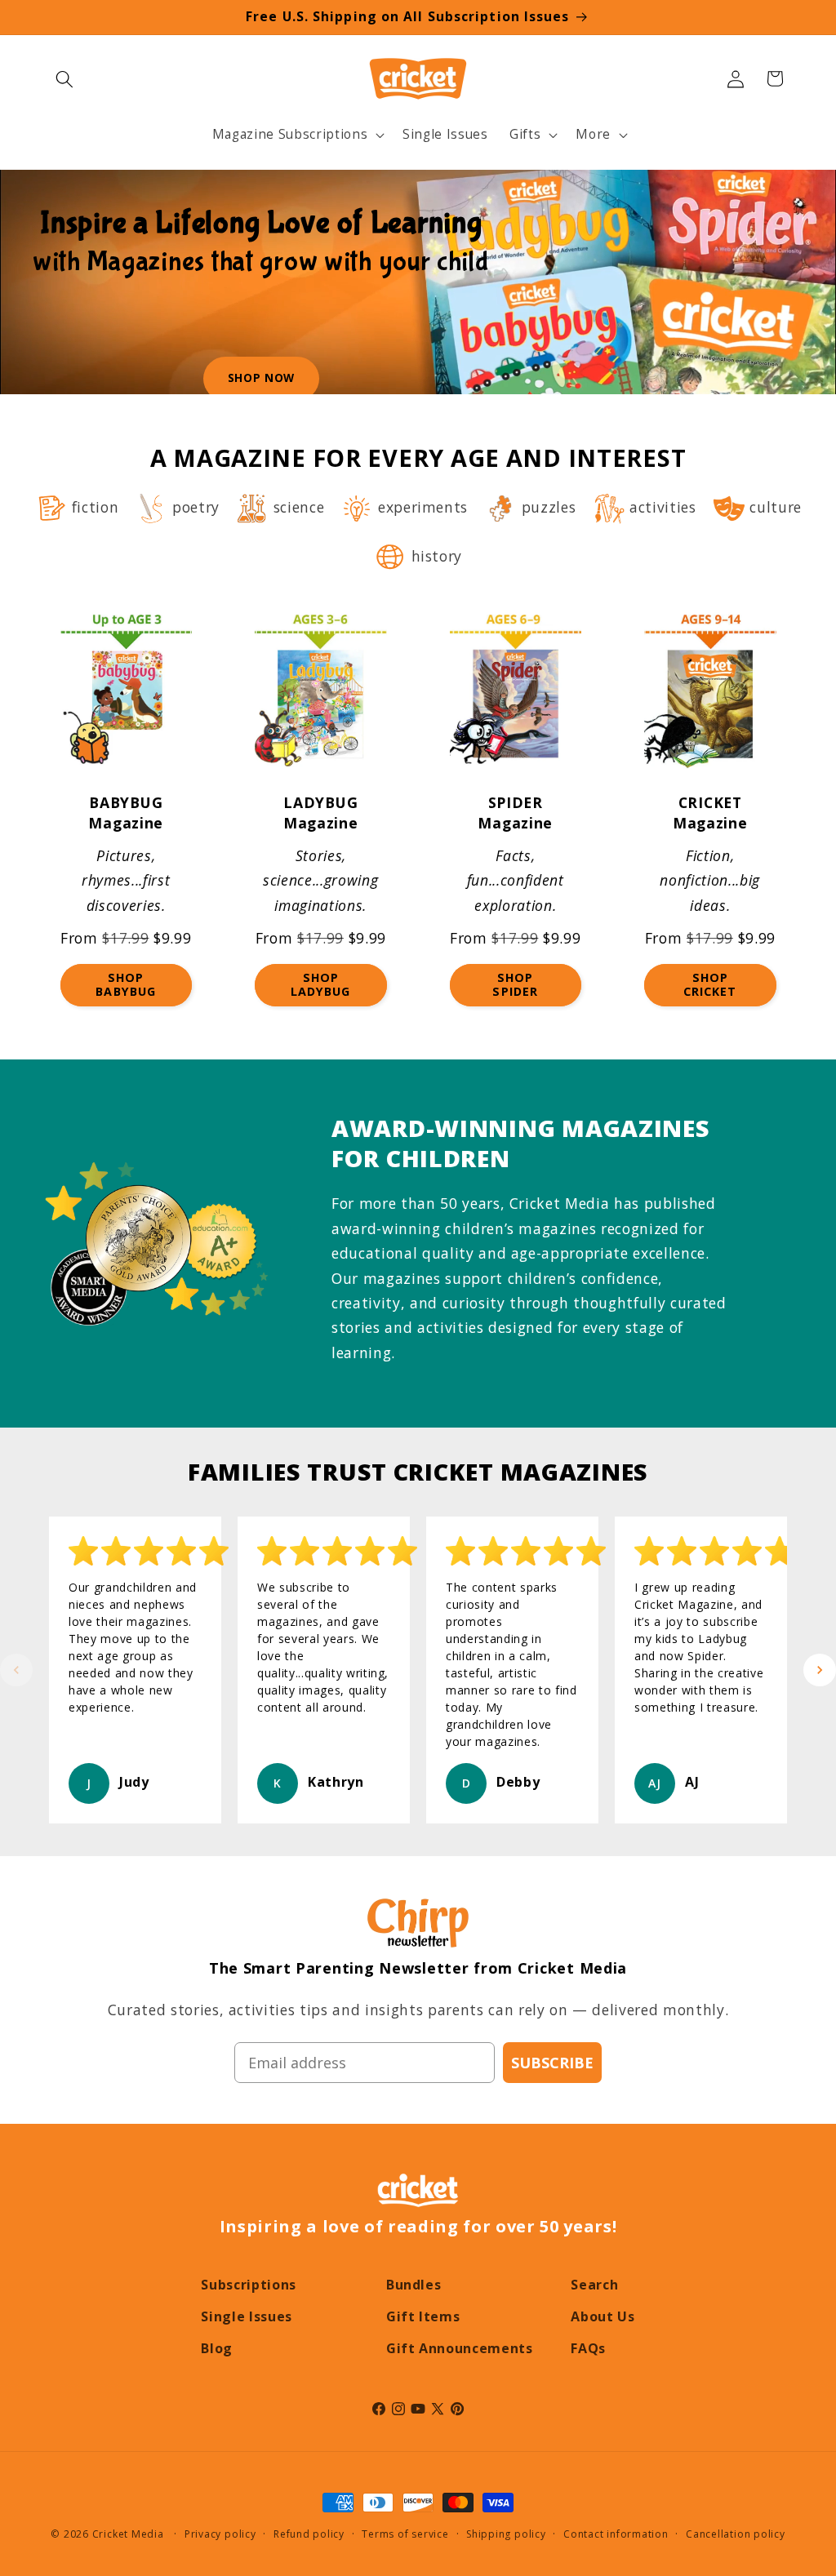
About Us (603, 2316)
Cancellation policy (736, 2534)
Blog (217, 2348)
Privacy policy (220, 2534)
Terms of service (405, 2534)
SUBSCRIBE (552, 2063)
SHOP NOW (261, 378)
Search (594, 2285)
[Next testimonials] (820, 1670)
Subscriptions (249, 2285)
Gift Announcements (460, 2348)
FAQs (588, 2348)
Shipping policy (506, 2534)
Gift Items (423, 2316)
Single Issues (247, 2316)
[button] (64, 78)
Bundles (414, 2285)
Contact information (616, 2534)
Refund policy (309, 2534)
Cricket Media (128, 2534)
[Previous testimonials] (16, 1670)
